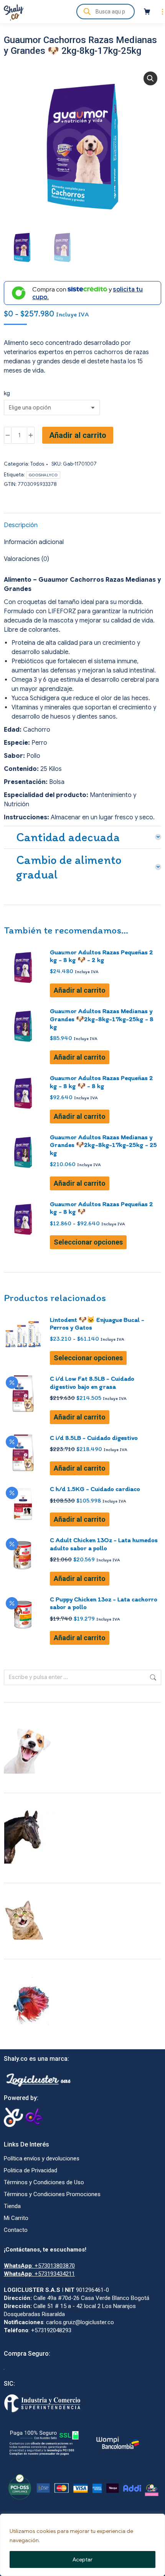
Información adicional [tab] (34, 542)
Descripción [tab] (21, 525)
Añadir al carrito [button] (80, 990)
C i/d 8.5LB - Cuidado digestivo (94, 1438)
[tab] (82, 835)
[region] (82, 2545)
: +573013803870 (39, 2266)
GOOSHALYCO (43, 475)
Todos (37, 464)
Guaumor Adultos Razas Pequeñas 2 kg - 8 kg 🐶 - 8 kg (101, 1082)
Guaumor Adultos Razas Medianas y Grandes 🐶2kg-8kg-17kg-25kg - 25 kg (103, 1145)
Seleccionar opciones (88, 1242)
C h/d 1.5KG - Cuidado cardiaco (95, 1489)
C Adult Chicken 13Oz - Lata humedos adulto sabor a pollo (104, 1544)
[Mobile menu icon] (161, 12)
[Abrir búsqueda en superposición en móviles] (106, 12)
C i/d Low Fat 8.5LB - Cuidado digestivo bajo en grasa (92, 1382)
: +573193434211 (39, 2274)
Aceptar (82, 2559)
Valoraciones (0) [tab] (26, 559)
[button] (150, 78)
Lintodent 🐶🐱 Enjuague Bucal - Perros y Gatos (97, 1323)
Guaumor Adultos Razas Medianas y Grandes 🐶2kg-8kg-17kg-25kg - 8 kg (102, 1019)
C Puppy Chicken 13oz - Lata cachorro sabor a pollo (104, 1603)
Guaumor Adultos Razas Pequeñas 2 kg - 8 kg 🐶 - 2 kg (101, 956)
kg (7, 393)
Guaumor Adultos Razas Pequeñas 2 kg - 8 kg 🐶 (101, 1208)
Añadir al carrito (78, 435)
